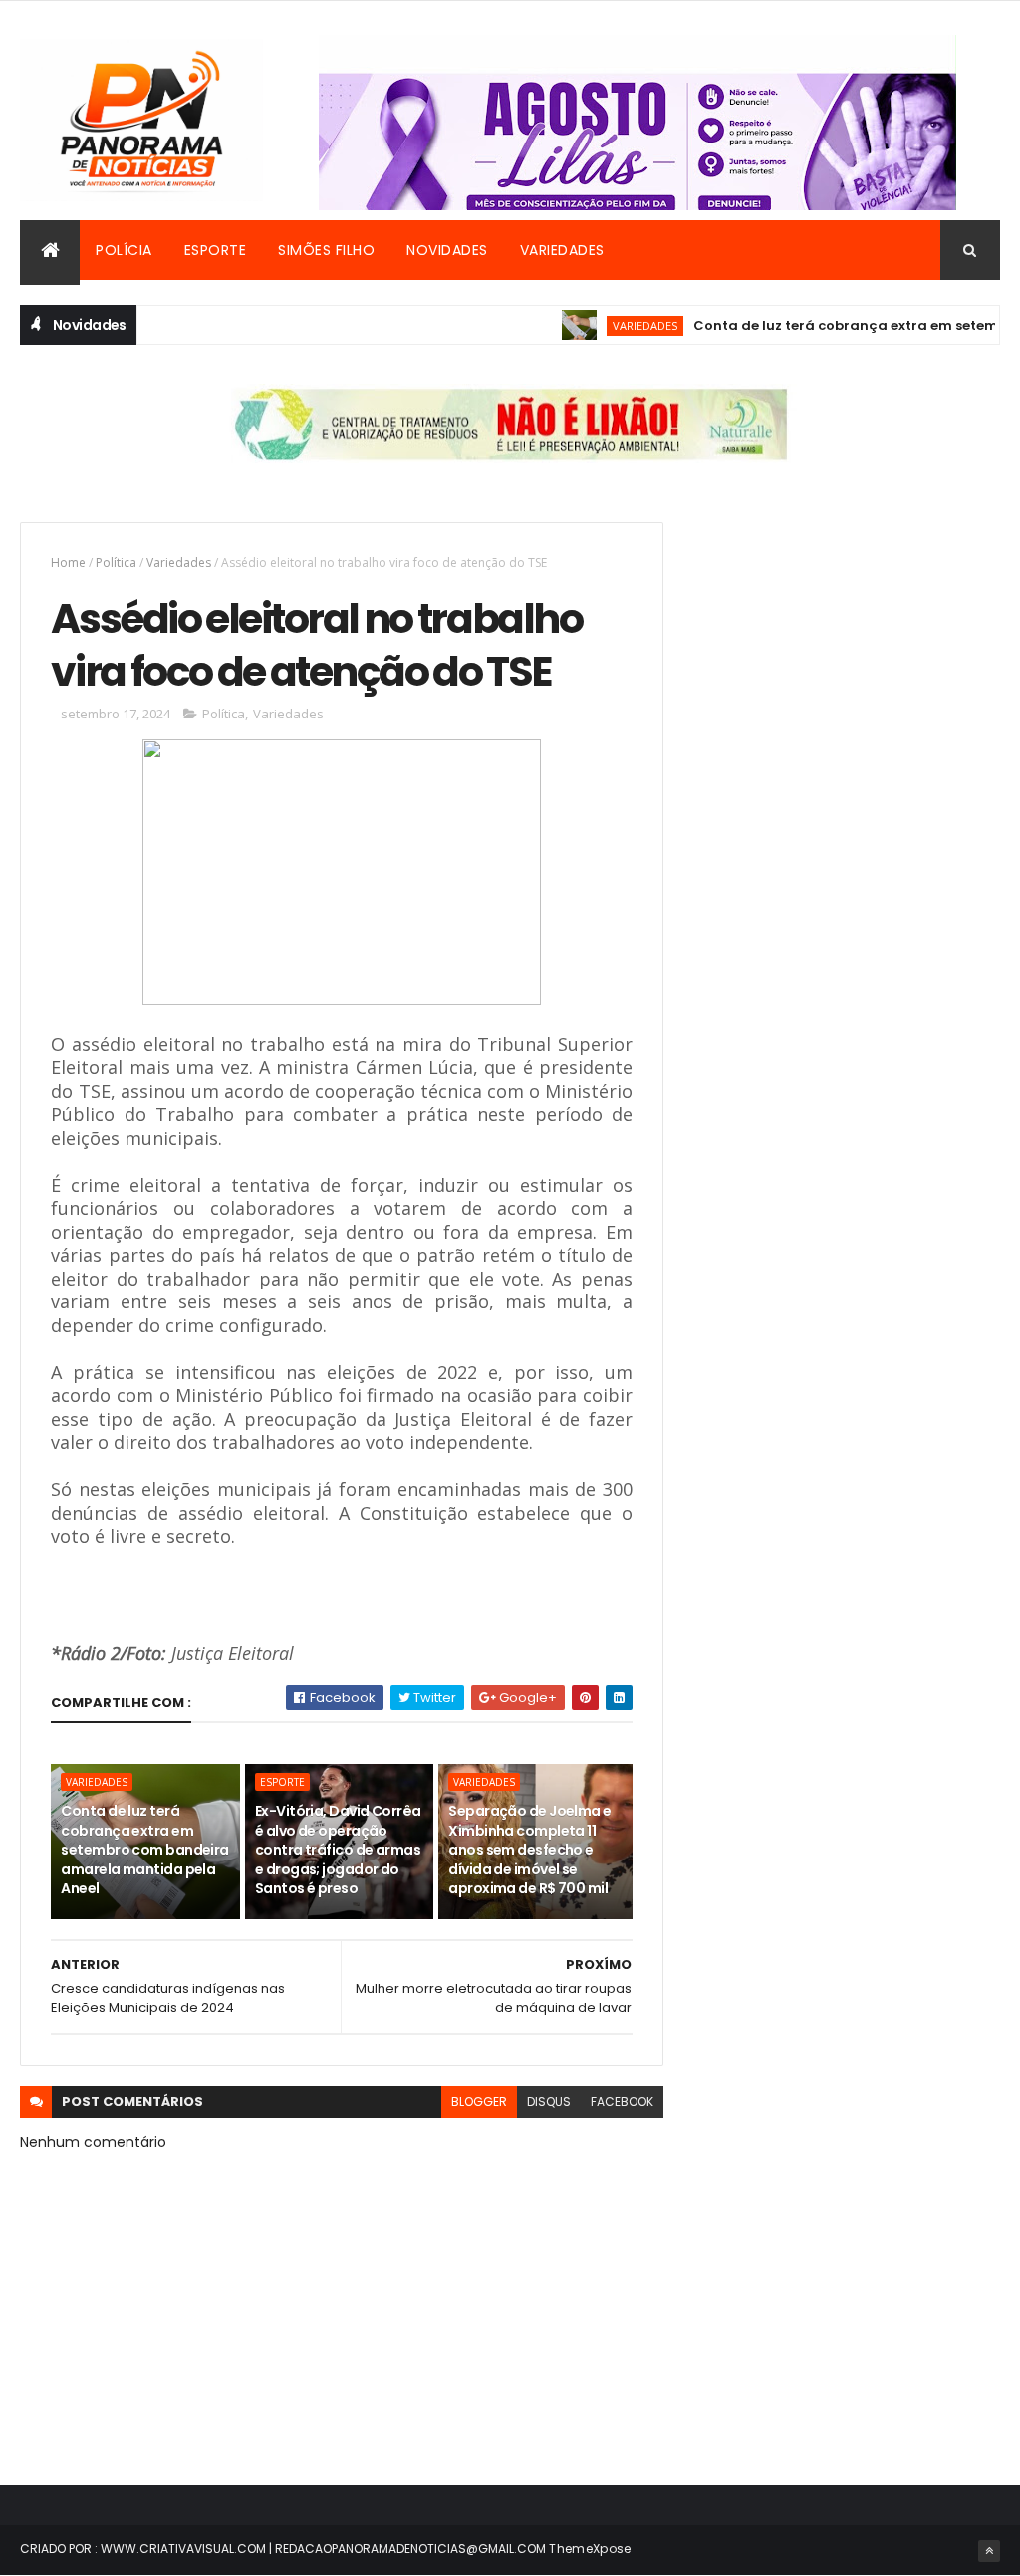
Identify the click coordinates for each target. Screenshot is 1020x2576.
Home (68, 563)
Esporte (216, 250)
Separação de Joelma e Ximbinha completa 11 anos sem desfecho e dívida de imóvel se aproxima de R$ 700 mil (529, 1850)
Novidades (447, 250)
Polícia (124, 250)
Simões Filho (326, 250)
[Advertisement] (848, 647)
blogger (479, 2101)
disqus (549, 2101)
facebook (622, 2101)
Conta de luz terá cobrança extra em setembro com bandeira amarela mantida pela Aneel (144, 1850)
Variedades (562, 250)
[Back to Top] (989, 2551)
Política (116, 563)
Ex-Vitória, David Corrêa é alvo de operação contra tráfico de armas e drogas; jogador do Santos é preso (338, 1850)
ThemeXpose (590, 2549)
